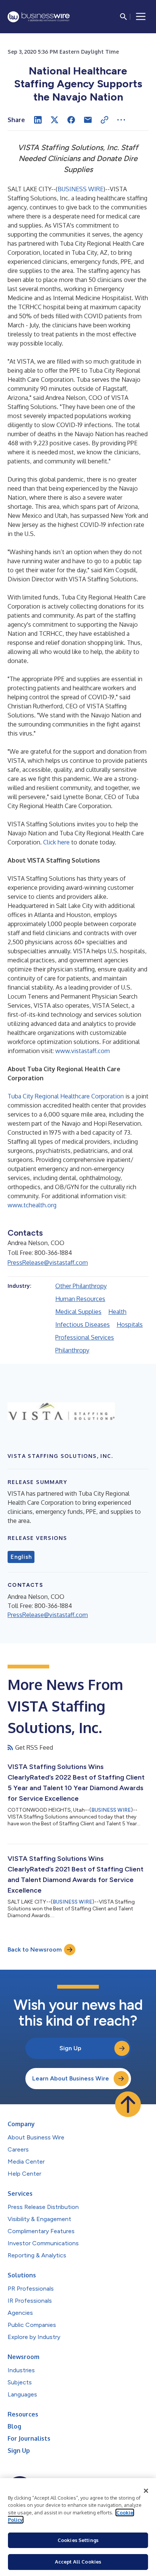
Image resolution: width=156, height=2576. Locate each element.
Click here (57, 842)
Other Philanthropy (81, 1286)
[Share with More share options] (121, 120)
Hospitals (130, 1324)
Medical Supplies (78, 1312)
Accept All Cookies (78, 2562)
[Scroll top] (128, 2104)
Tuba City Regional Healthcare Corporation (66, 1096)
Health (117, 1312)
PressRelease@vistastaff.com (48, 1262)
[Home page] (39, 17)
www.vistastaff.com (83, 1051)
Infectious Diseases (83, 1324)
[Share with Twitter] (55, 120)
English (21, 1557)
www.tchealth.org (32, 1205)
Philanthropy (72, 1350)
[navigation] (141, 17)
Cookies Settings (78, 2540)
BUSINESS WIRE (80, 189)
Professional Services (85, 1337)
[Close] (146, 2491)
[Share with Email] (88, 120)
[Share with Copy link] (105, 120)
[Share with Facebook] (71, 120)
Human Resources (80, 1299)
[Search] (123, 17)
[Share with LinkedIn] (38, 120)
